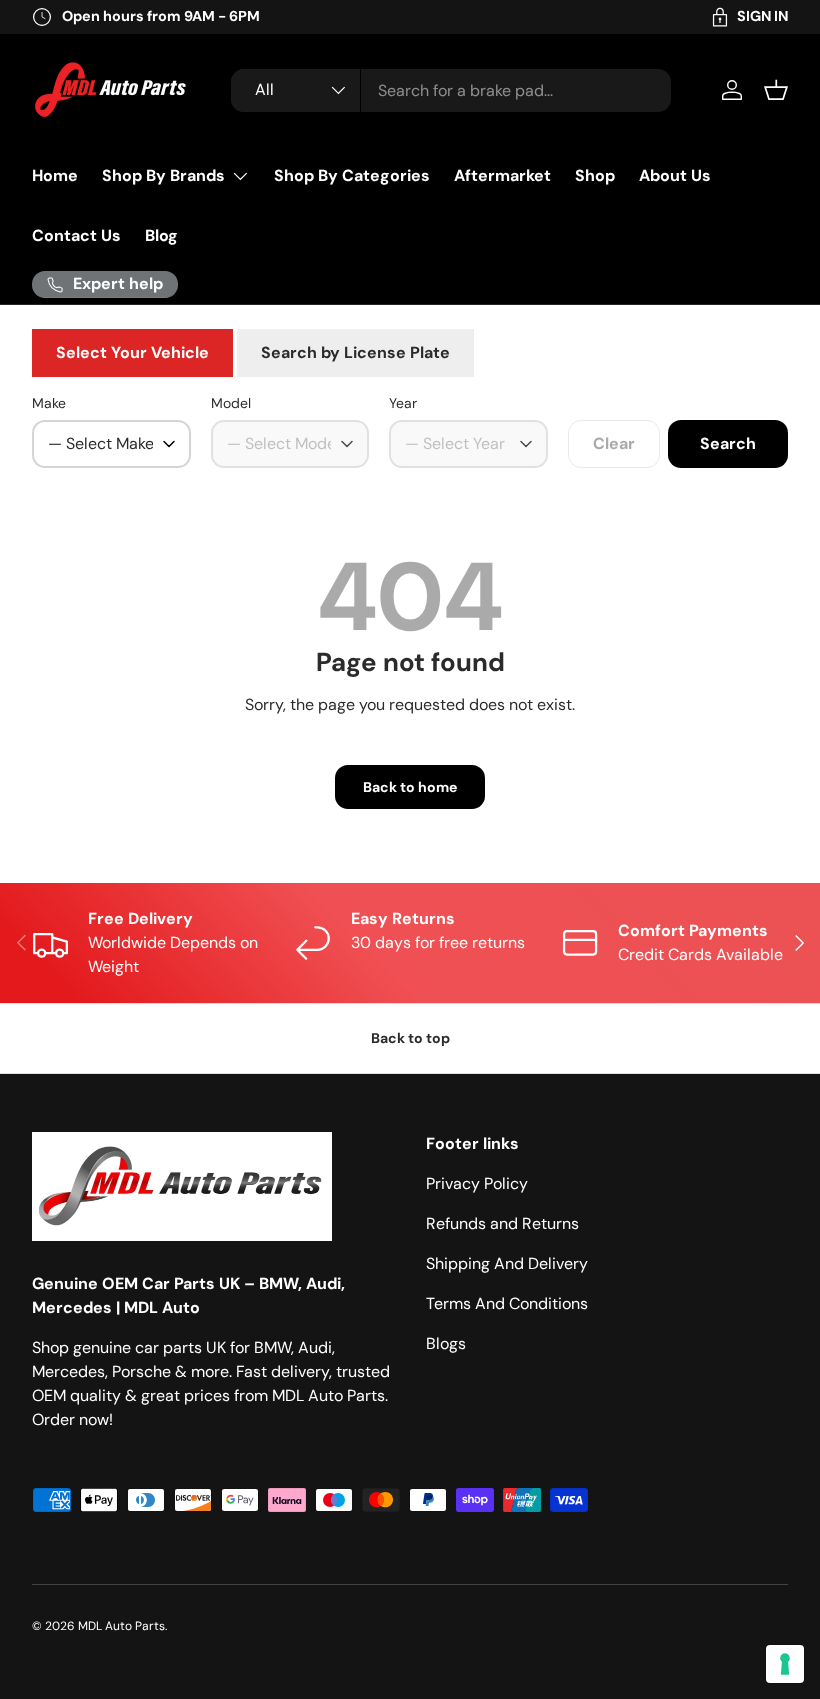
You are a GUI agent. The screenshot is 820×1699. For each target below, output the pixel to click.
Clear (614, 443)
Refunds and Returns (502, 1223)
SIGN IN (762, 16)
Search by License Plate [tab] (355, 352)
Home (55, 175)
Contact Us (76, 235)
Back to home (410, 787)
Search (728, 443)
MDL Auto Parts (121, 1626)
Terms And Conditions (507, 1303)
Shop (595, 175)
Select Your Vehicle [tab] (132, 352)
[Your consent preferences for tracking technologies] (785, 1664)
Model (231, 403)
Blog (161, 235)
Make (49, 403)
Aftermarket (502, 175)
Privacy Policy (477, 1183)
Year (403, 403)
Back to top (410, 1038)
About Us (675, 175)
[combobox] (451, 90)
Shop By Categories (352, 175)
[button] (776, 90)
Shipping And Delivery (507, 1263)
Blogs (446, 1343)
